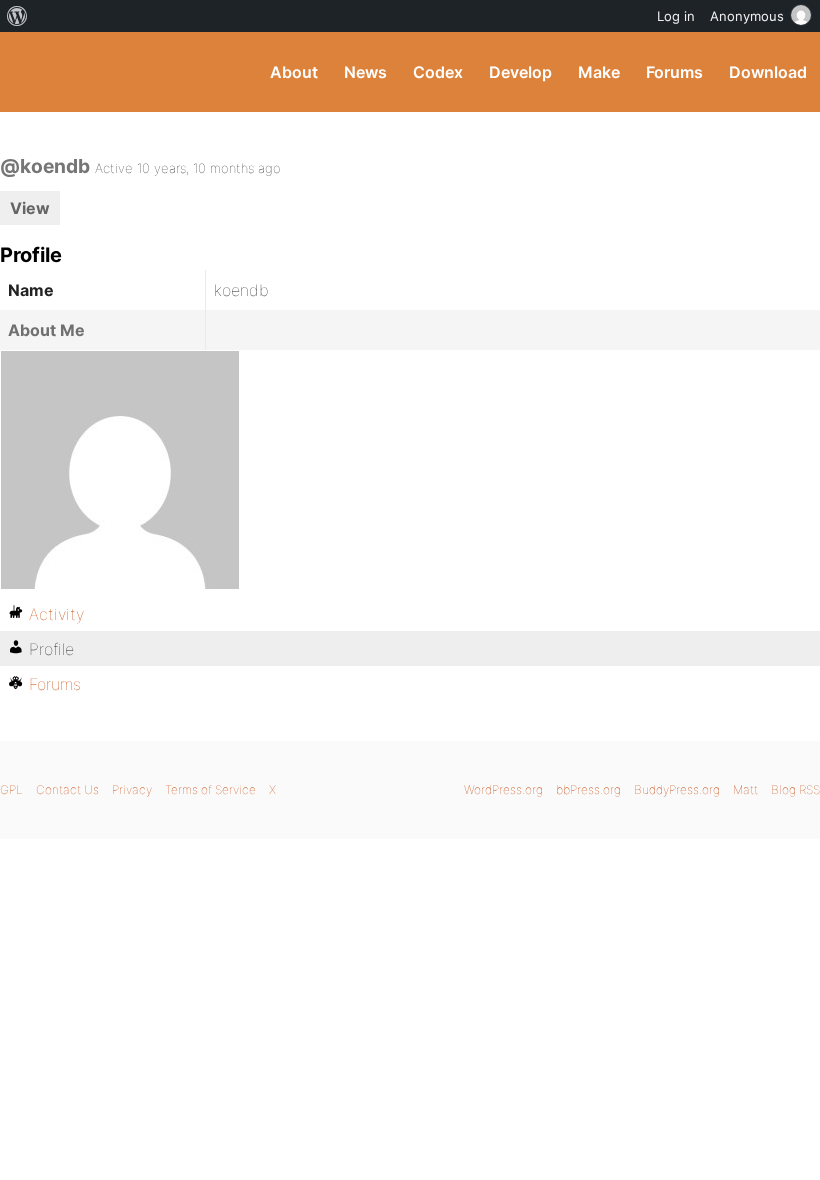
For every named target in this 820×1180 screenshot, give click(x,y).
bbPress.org (588, 789)
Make (599, 72)
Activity (56, 614)
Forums (674, 72)
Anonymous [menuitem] (747, 16)
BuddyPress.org (32, 72)
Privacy (132, 789)
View (30, 208)
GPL (11, 789)
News (365, 72)
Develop (520, 72)
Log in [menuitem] (676, 16)
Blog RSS (795, 789)
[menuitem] (17, 16)
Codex (438, 72)
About (294, 72)
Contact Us (67, 789)
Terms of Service (210, 789)
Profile (51, 649)
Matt (745, 789)
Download (768, 72)
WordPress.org (503, 789)
